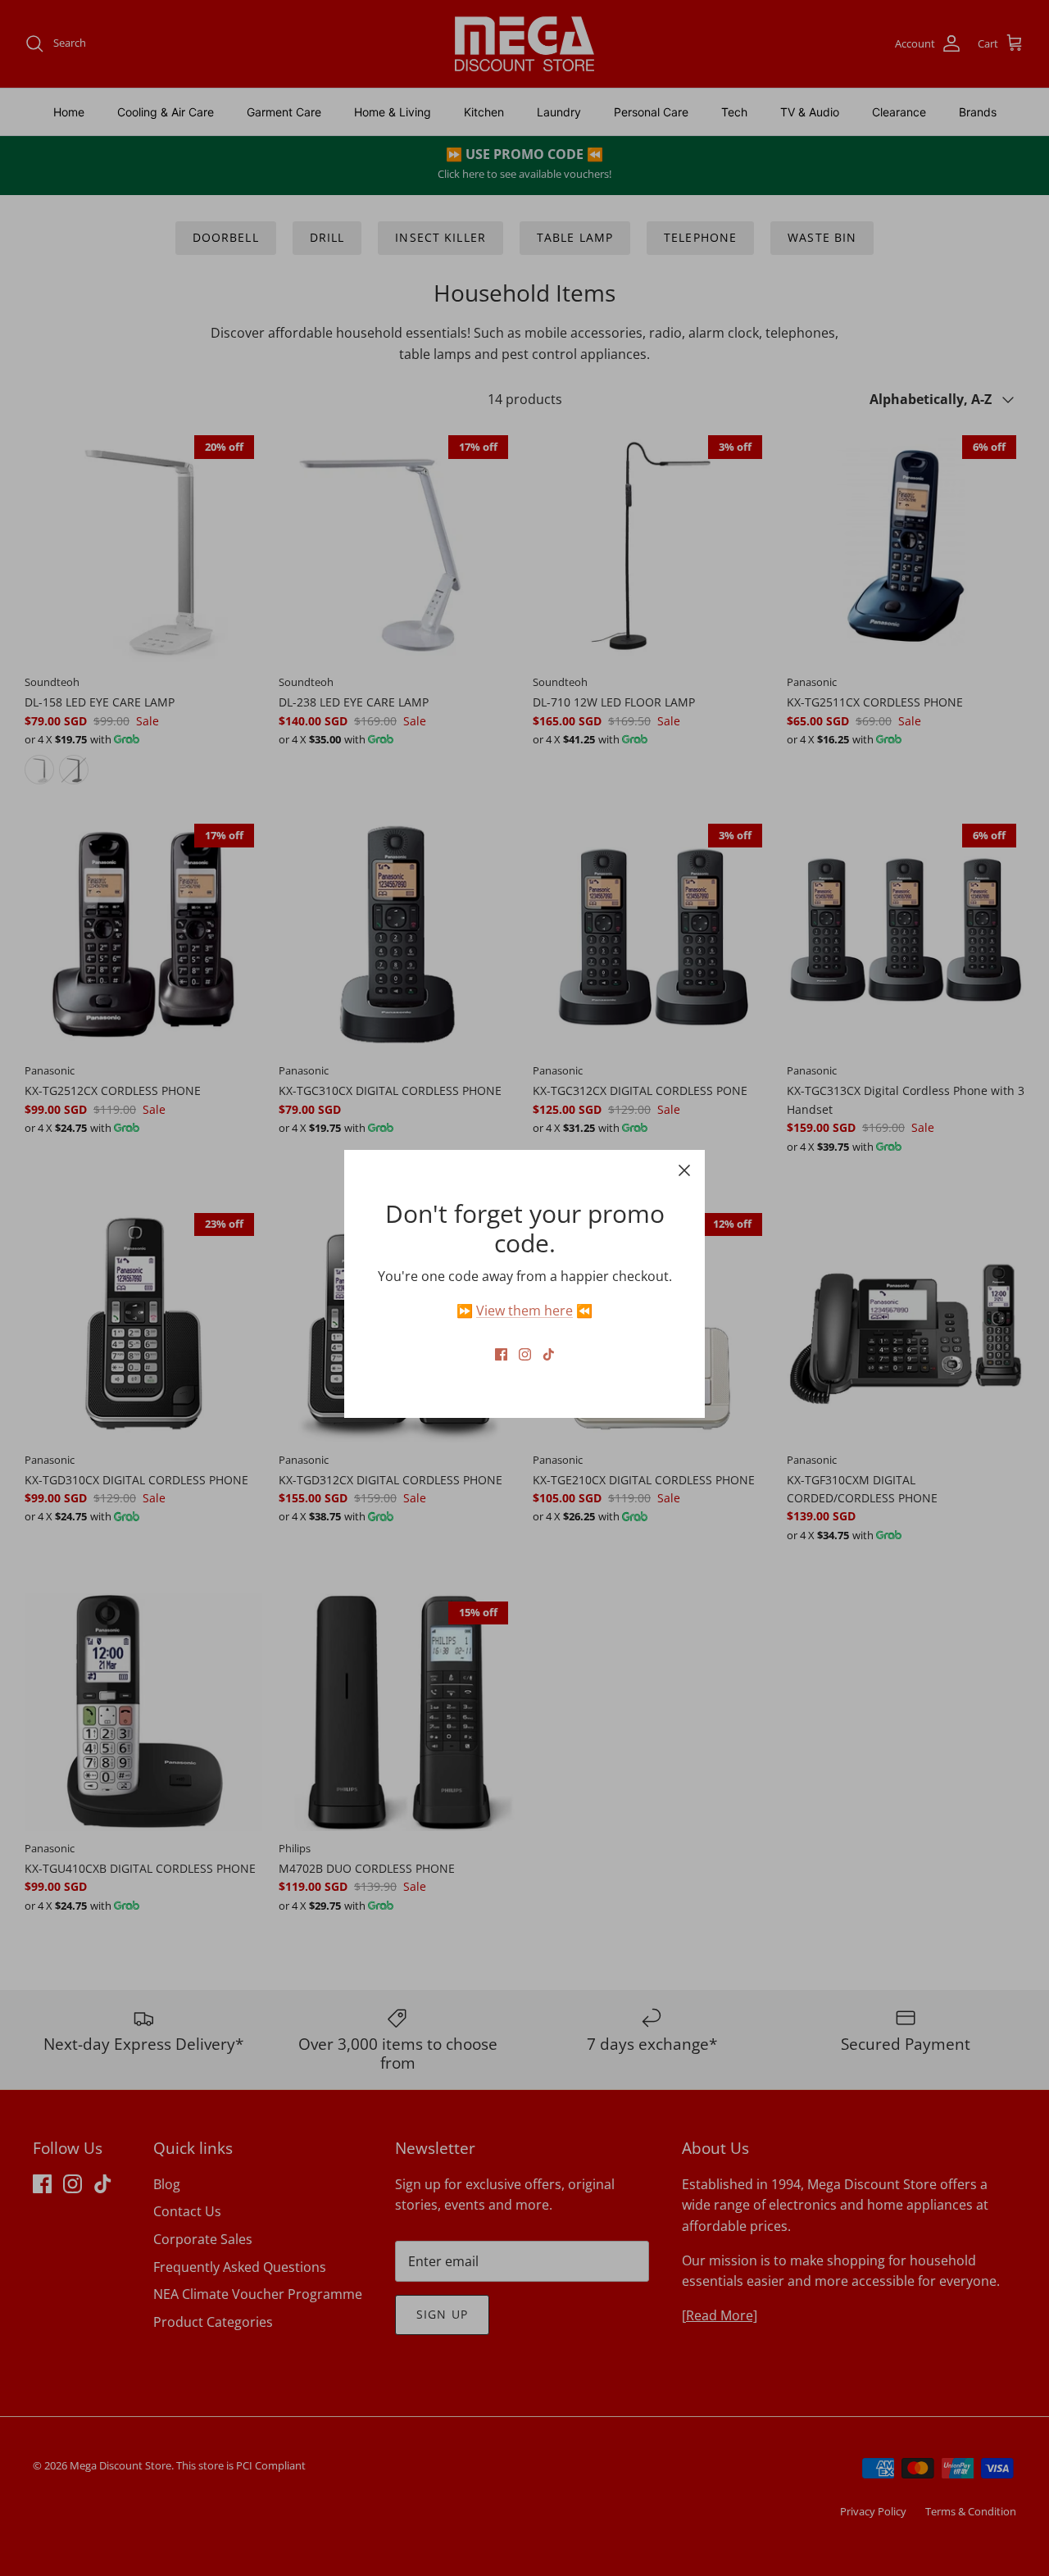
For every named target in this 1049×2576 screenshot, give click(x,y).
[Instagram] (525, 1354)
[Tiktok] (549, 1354)
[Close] (684, 1170)
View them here (524, 1311)
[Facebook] (501, 1354)
